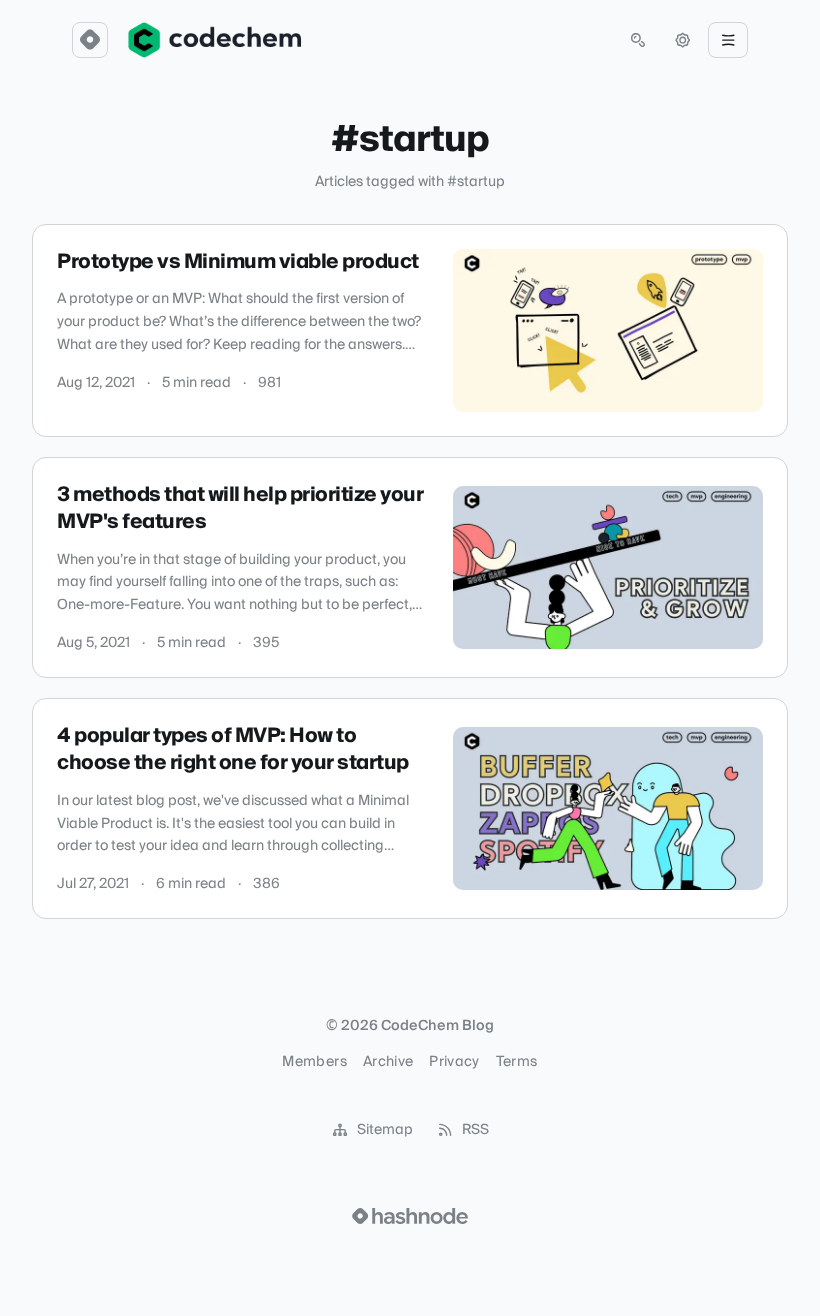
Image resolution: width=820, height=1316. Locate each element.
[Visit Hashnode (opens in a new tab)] (410, 1216)
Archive (388, 1062)
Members (314, 1062)
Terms (517, 1062)
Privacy (454, 1062)
